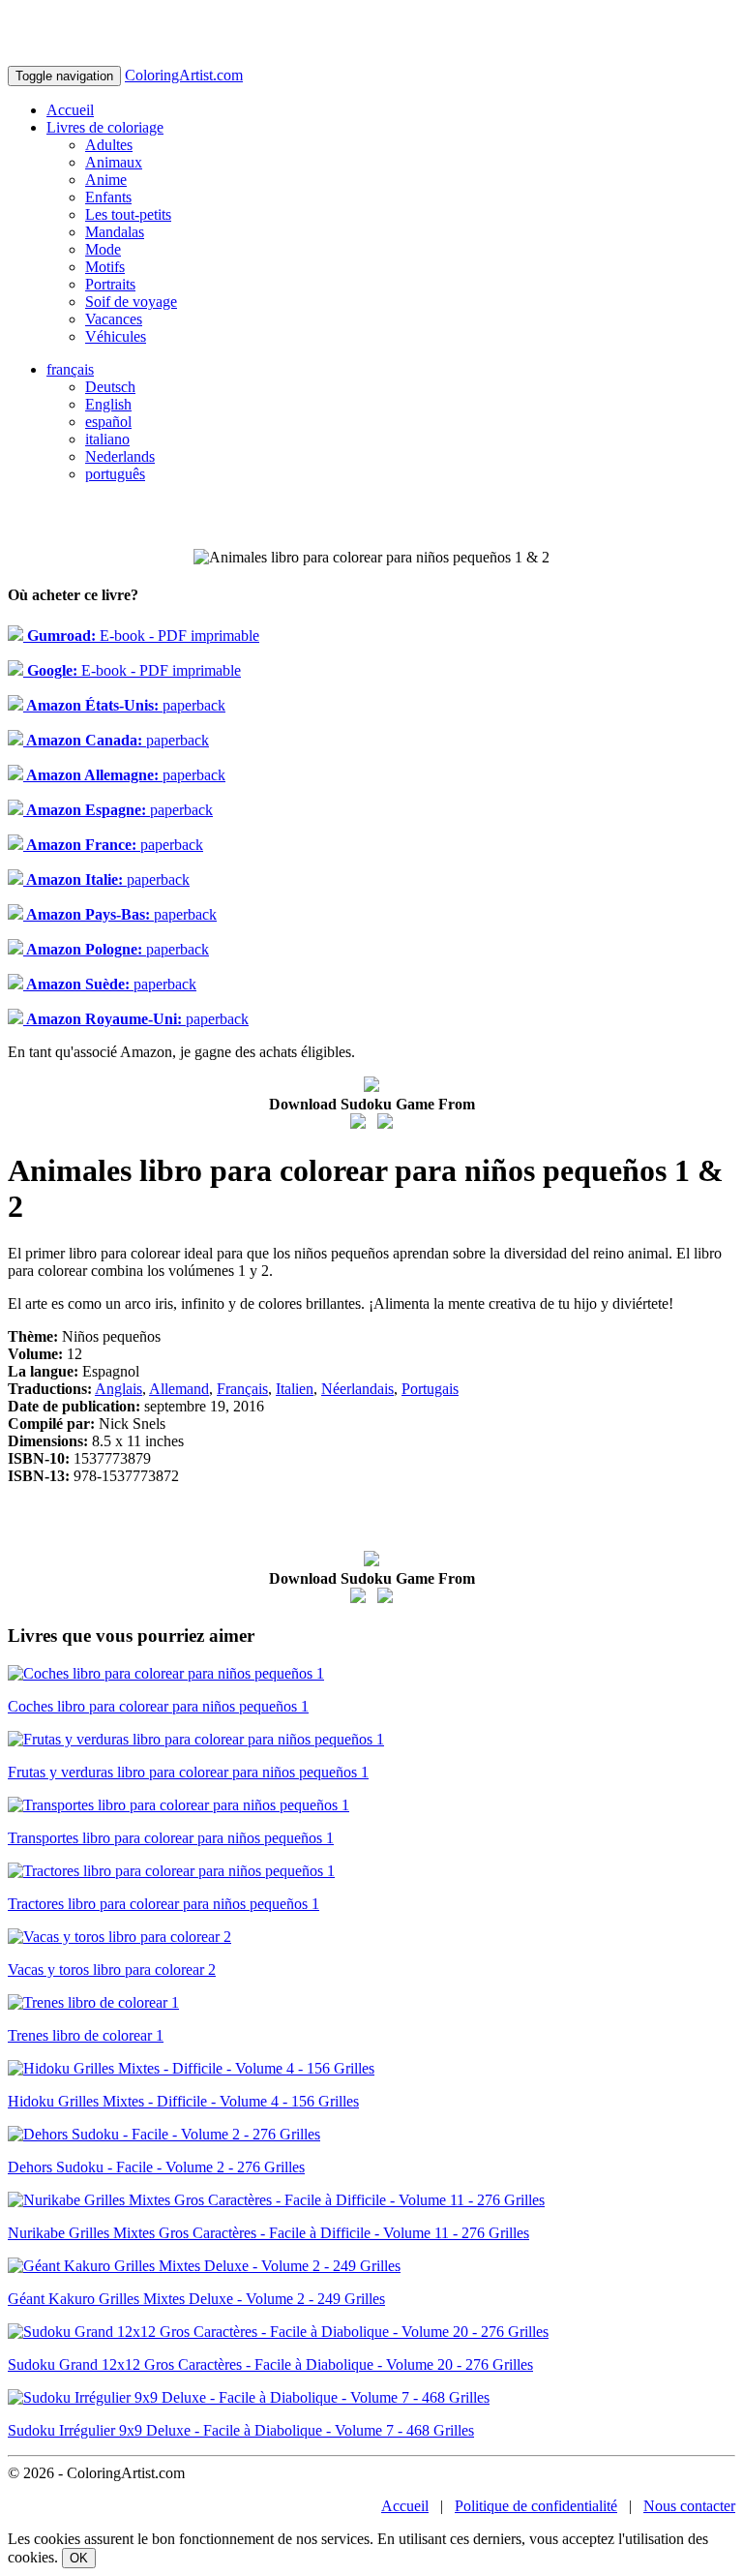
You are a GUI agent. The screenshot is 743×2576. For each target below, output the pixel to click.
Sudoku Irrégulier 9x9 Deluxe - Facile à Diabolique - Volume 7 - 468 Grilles (241, 2430)
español (108, 422)
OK (79, 2558)
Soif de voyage (131, 302)
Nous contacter (689, 2506)
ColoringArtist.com (184, 75)
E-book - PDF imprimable (141, 636)
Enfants (108, 197)
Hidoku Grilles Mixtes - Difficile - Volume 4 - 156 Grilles (183, 2101)
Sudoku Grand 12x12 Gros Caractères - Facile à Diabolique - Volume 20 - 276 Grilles (270, 2364)
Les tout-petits (128, 214)
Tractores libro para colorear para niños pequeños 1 (163, 1904)
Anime (106, 180)
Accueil (70, 110)
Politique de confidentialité (536, 2506)
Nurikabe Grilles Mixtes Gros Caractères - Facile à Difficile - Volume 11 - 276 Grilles (268, 2233)
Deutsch (110, 387)
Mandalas (115, 232)
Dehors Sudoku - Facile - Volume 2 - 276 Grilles (156, 2167)
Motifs (105, 267)
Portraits (110, 284)
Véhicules (116, 336)
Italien (295, 1389)
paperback (124, 705)
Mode (103, 249)
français (70, 369)
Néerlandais (357, 1389)
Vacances (114, 319)
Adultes (109, 145)
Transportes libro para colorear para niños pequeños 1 (171, 1838)
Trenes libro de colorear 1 (86, 2035)
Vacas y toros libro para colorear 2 (112, 1970)
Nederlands (120, 456)
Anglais (119, 1389)
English (108, 404)
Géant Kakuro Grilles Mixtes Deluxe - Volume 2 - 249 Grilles (196, 2299)
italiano (107, 439)
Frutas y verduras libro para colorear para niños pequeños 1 (188, 1772)
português (115, 474)
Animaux (114, 162)
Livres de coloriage (105, 127)
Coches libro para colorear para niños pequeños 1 (158, 1706)
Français (242, 1389)
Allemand (179, 1389)
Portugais (430, 1389)
